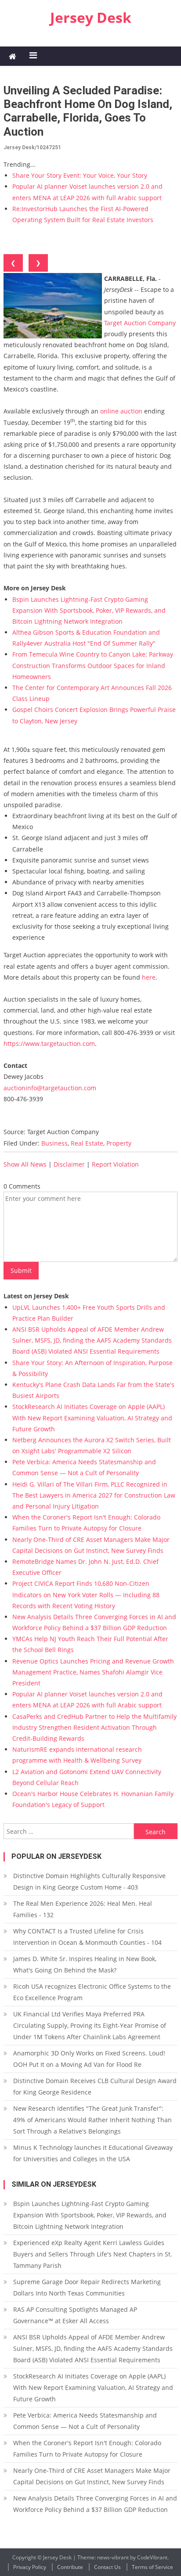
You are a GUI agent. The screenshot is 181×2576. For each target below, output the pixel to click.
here (149, 977)
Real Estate (87, 1143)
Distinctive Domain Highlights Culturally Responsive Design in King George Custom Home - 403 (89, 1881)
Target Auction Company (140, 323)
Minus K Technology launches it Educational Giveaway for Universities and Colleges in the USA (93, 2153)
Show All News (25, 1164)
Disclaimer (69, 1164)
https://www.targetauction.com (49, 1044)
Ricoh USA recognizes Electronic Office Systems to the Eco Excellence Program (92, 1992)
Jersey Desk (91, 17)
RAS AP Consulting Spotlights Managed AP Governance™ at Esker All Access (75, 2315)
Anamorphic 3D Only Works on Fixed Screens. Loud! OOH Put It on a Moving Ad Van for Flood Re (89, 2059)
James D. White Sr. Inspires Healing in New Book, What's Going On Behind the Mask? (85, 1964)
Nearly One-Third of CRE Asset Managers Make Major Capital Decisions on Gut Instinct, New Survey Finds (92, 2476)
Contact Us (107, 2567)
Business (54, 1143)
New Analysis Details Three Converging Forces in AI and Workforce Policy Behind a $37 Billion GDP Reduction (95, 2504)
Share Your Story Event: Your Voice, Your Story (80, 175)
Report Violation (115, 1164)
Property (119, 1143)
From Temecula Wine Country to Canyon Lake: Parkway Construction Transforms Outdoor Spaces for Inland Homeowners (93, 665)
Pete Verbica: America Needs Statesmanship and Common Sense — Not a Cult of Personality (85, 2421)
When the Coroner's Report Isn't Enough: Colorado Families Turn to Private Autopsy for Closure (87, 2448)
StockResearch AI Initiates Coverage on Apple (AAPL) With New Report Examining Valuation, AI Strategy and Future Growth (92, 1417)
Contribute (70, 2567)
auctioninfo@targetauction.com (50, 1088)
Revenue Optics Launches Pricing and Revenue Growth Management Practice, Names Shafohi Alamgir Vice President (93, 1672)
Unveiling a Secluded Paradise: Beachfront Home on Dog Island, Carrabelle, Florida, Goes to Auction (88, 111)
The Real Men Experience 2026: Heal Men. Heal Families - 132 (83, 1909)
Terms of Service (152, 2567)
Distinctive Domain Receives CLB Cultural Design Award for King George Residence (95, 2086)
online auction (121, 411)
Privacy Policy (30, 2567)
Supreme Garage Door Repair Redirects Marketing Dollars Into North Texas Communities (87, 2287)
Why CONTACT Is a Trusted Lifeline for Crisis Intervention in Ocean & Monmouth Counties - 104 (87, 1937)
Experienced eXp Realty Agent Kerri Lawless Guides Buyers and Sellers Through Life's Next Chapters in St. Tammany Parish (93, 2254)
